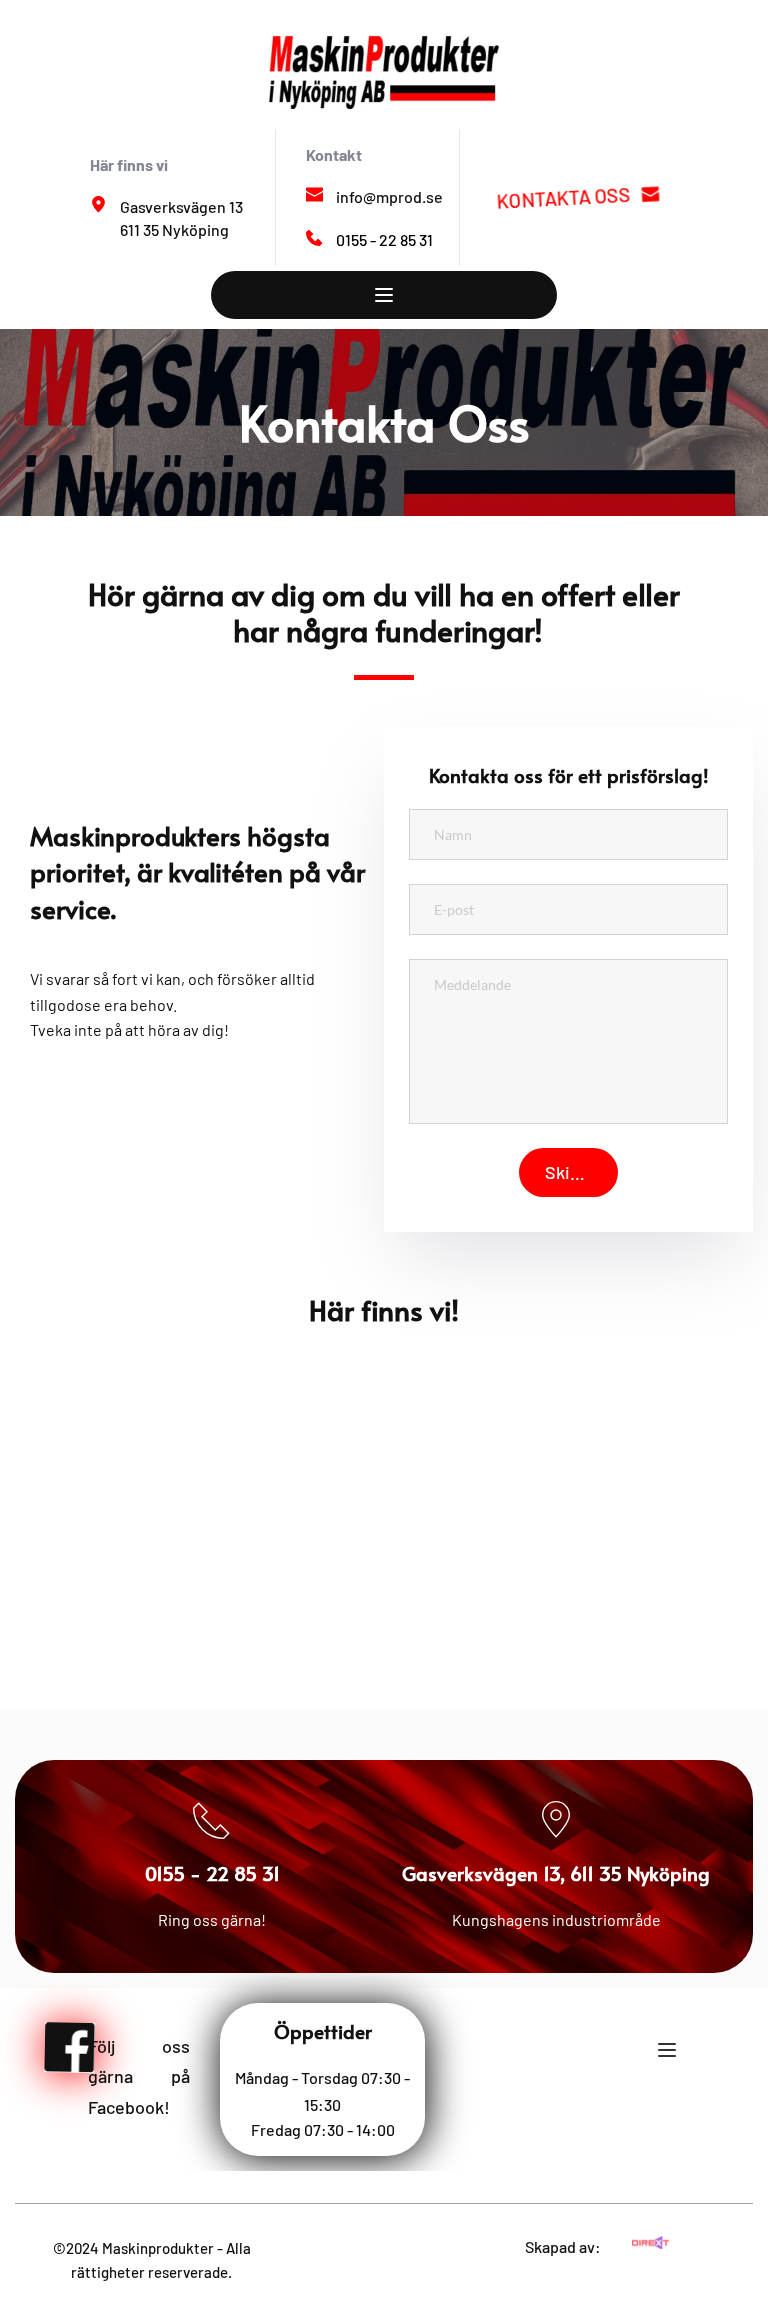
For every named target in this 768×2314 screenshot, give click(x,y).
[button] (384, 295)
